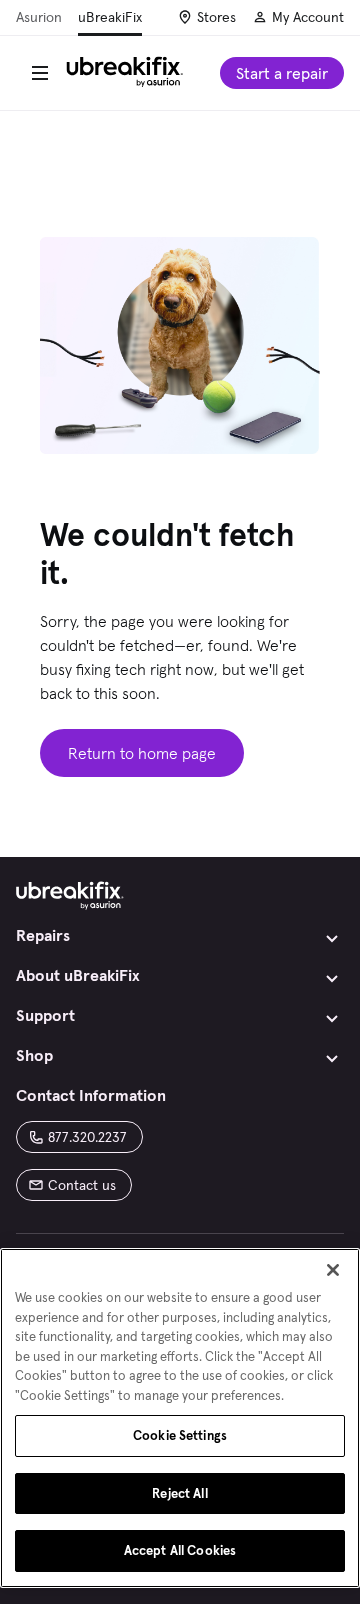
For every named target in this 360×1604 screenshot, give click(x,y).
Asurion (39, 17)
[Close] (333, 1270)
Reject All (179, 1493)
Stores (216, 17)
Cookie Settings (180, 1435)
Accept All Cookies (180, 1550)
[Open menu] (40, 73)
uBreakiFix (110, 17)
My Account (308, 17)
